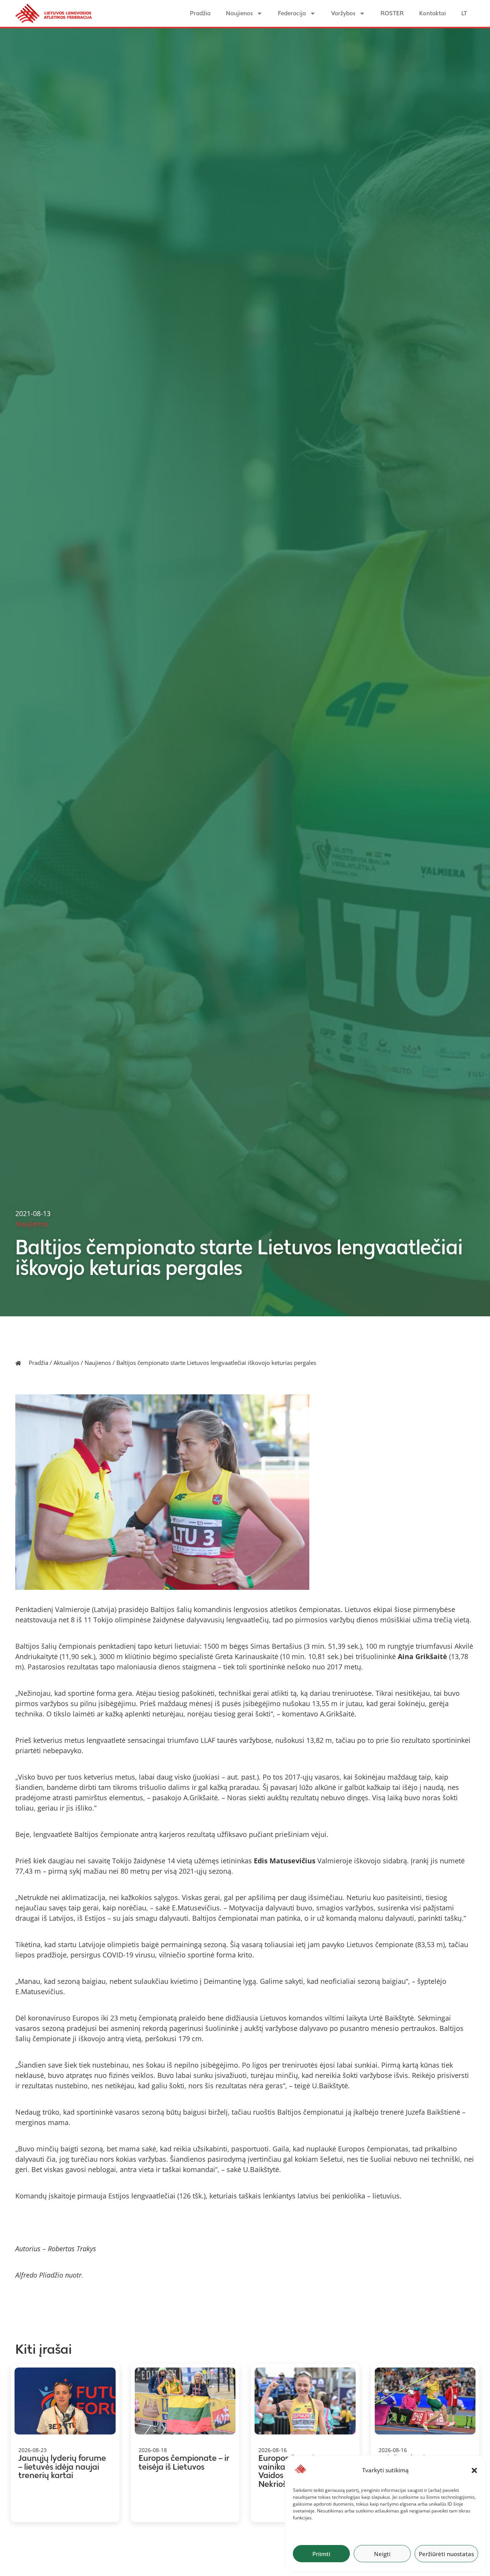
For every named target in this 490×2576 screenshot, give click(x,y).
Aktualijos (66, 1363)
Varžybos (343, 13)
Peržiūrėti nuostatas (446, 2554)
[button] (474, 2470)
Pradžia (200, 13)
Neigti (382, 2554)
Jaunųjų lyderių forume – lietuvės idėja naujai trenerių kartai (62, 2467)
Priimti (321, 2554)
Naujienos (239, 13)
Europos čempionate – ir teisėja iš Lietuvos (184, 2462)
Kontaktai (433, 13)
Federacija (292, 13)
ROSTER (392, 13)
